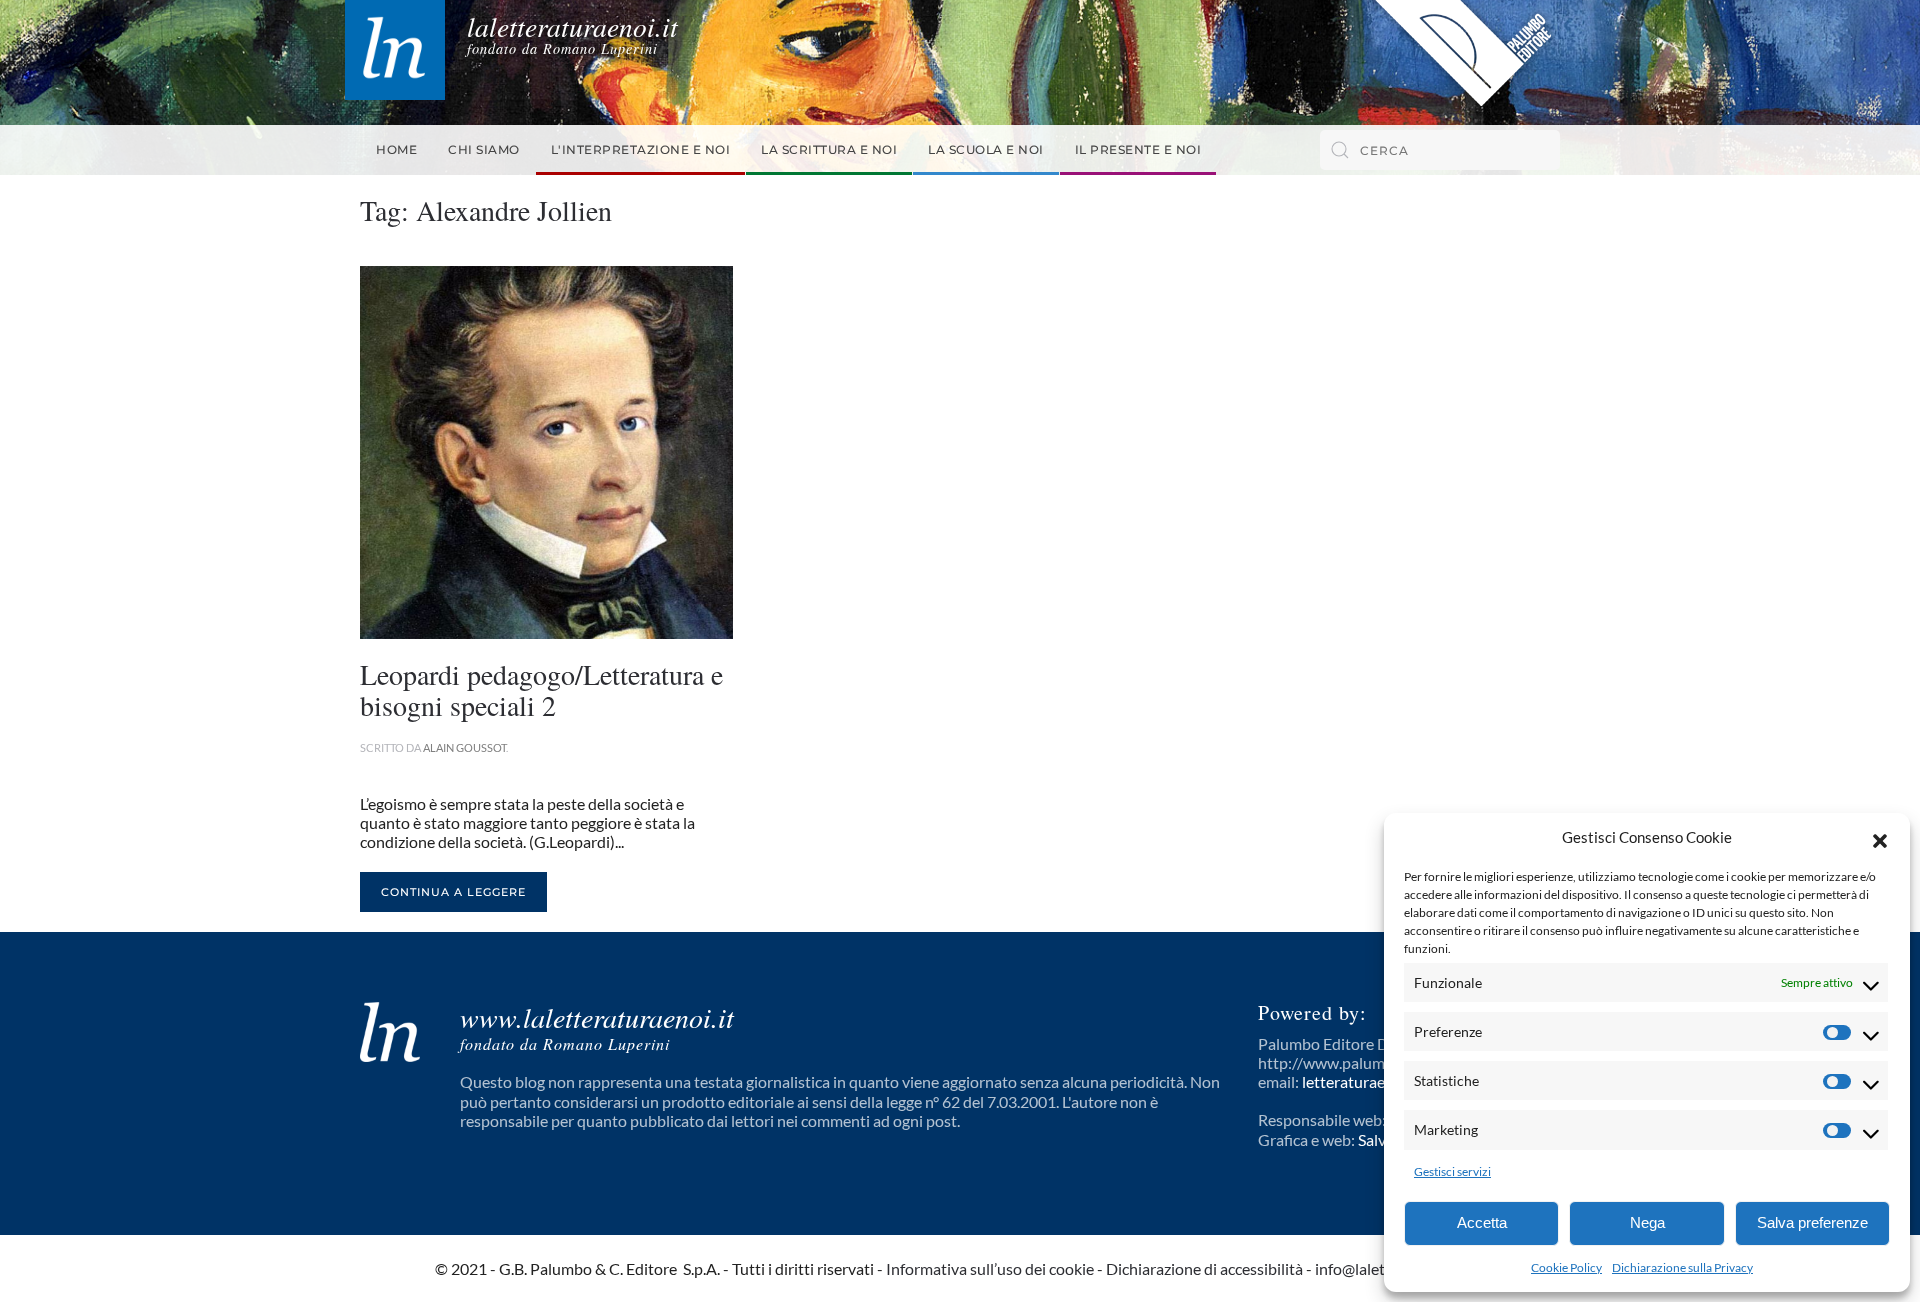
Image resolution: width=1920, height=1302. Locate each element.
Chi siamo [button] (484, 149)
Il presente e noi (1138, 149)
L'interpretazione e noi (641, 149)
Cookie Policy (1566, 1267)
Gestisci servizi (1452, 1171)
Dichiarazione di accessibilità (1204, 1268)
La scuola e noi (986, 149)
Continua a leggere (453, 892)
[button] (1880, 838)
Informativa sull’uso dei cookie (990, 1268)
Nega (1647, 1222)
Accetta (1482, 1222)
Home (396, 149)
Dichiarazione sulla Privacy (1682, 1267)
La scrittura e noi (829, 149)
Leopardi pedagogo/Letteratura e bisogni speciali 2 (541, 689)
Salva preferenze (1812, 1222)
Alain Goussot (464, 747)
